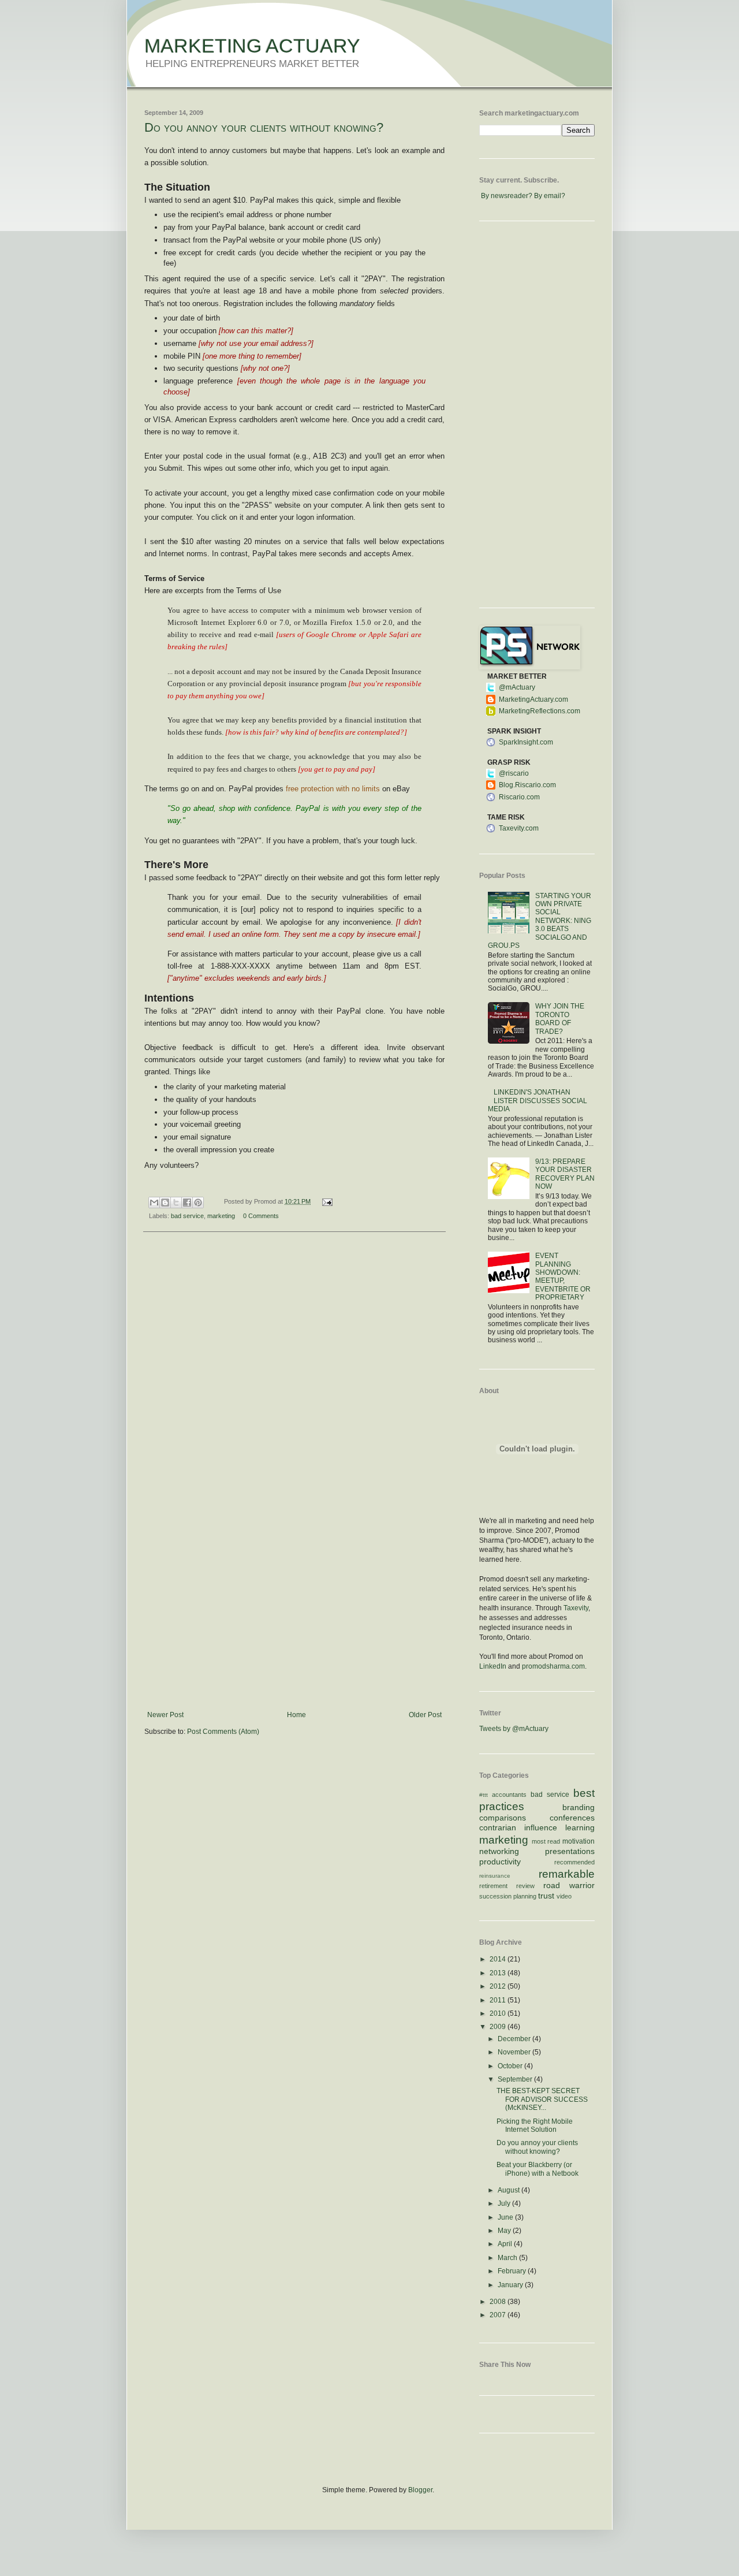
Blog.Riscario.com (527, 785)
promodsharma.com (553, 1666)
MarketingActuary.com (533, 699)
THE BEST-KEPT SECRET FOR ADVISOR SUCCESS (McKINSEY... (542, 2099)
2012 (499, 1986)
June (506, 2217)
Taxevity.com (519, 828)
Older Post (425, 1715)
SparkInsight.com (526, 742)
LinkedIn (493, 1666)
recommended (574, 1862)
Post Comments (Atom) (223, 1732)
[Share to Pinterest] (198, 1203)
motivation (578, 1841)
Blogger (420, 2490)
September (516, 2079)
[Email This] (154, 1203)
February (513, 2271)
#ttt (484, 1795)
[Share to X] (176, 1203)
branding (578, 1807)
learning (580, 1827)
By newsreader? (507, 196)
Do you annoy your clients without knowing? (264, 127)
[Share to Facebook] (187, 1203)
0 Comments (261, 1216)
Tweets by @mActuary (514, 1729)
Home (296, 1715)
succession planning (508, 1896)
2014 (499, 1959)
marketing (221, 1216)
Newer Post (165, 1715)
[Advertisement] (294, 1624)
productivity (500, 1862)
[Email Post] (325, 1201)
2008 (499, 2302)
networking (499, 1851)
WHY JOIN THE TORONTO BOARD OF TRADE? (560, 1019)
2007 (499, 2315)
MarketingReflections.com (540, 711)
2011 (499, 2000)
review (525, 1886)
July (505, 2203)
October (511, 2066)
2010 (499, 2013)
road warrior (569, 1885)
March (508, 2258)
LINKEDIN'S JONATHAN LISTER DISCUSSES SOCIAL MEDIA (538, 1101)
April (506, 2244)
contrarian (498, 1827)
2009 (499, 2027)
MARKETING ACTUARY (252, 46)
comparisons (503, 1818)
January (511, 2285)
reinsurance (495, 1876)
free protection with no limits (332, 789)
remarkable (567, 1874)
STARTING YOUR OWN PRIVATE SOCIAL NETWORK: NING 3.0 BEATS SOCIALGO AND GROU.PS (540, 921)
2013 (499, 1973)
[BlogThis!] (165, 1203)
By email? (550, 196)
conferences (572, 1818)
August (510, 2190)
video (564, 1896)
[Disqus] (294, 1391)
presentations (570, 1851)
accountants (509, 1795)
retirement (493, 1886)
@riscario (514, 773)
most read (546, 1841)
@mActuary (517, 687)
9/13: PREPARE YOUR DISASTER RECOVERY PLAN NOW (565, 1174)
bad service (187, 1216)
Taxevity (576, 1608)
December (515, 2039)
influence (541, 1827)
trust (546, 1896)
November (515, 2052)
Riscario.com (519, 797)
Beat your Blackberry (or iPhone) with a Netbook (538, 2169)
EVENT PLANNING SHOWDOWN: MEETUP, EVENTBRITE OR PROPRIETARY (563, 1276)
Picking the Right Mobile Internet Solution (535, 2125)
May (505, 2231)
